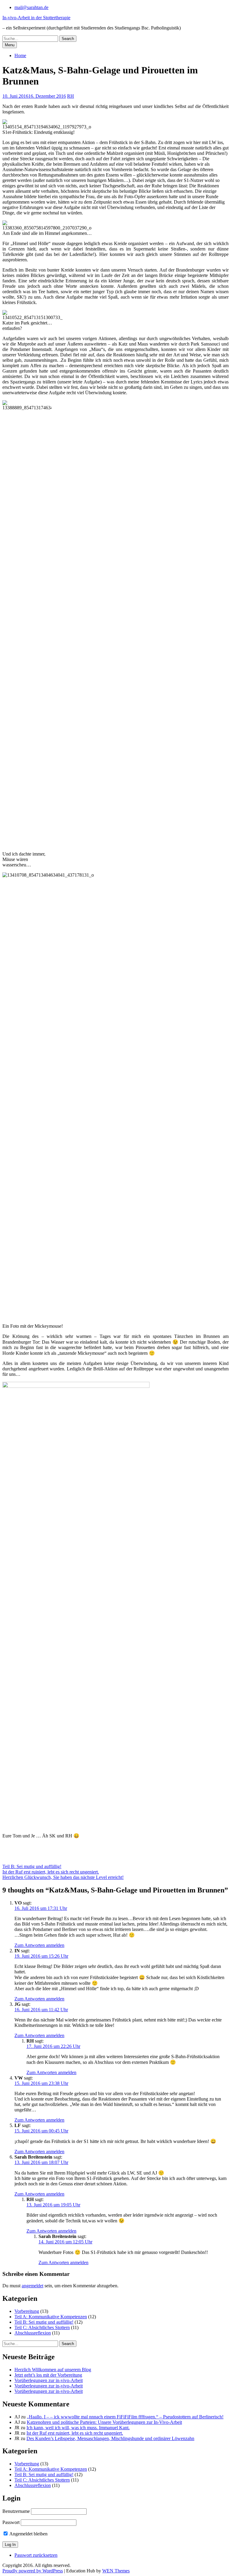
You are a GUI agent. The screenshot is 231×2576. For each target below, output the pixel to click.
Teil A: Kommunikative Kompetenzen (51, 2317)
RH (71, 96)
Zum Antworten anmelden (39, 1945)
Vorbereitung (27, 2311)
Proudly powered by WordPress (33, 2571)
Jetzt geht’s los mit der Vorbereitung (48, 2375)
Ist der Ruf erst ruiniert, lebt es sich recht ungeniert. (51, 1872)
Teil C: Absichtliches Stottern (42, 2327)
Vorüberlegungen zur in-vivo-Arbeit (49, 2380)
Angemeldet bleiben (28, 2534)
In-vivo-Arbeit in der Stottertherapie (36, 18)
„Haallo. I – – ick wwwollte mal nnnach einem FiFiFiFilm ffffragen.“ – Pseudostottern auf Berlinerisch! (125, 2417)
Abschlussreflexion (33, 2333)
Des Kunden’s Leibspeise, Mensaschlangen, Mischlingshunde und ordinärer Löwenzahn (110, 2438)
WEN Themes (116, 2571)
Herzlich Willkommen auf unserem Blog (53, 2370)
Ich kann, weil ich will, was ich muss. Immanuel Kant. (78, 2428)
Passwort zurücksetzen (36, 2555)
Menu (10, 45)
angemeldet (32, 2286)
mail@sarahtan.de (31, 7)
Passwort (11, 2522)
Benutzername (16, 2511)
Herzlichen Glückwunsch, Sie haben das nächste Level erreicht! (63, 1877)
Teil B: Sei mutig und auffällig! (32, 1866)
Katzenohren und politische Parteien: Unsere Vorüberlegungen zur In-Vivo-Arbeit (104, 2422)
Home (20, 55)
